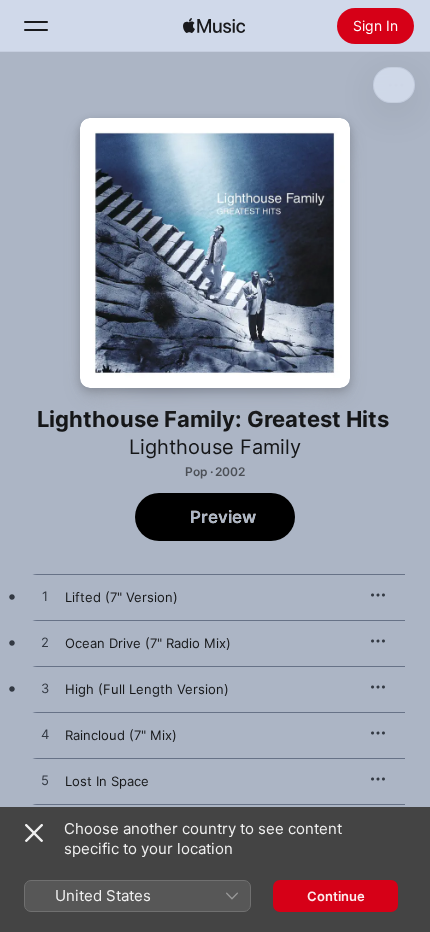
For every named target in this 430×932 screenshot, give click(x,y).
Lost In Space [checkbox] (107, 781)
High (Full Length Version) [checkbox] (147, 689)
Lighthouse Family (215, 447)
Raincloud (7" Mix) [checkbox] (121, 735)
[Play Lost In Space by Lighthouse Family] (45, 781)
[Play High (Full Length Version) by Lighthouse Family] (45, 689)
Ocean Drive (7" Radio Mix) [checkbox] (148, 643)
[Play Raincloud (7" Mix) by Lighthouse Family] (45, 735)
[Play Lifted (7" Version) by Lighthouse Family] (45, 597)
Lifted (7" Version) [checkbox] (121, 597)
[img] (214, 26)
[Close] (34, 833)
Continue (336, 896)
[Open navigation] (36, 26)
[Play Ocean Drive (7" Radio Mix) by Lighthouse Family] (45, 643)
